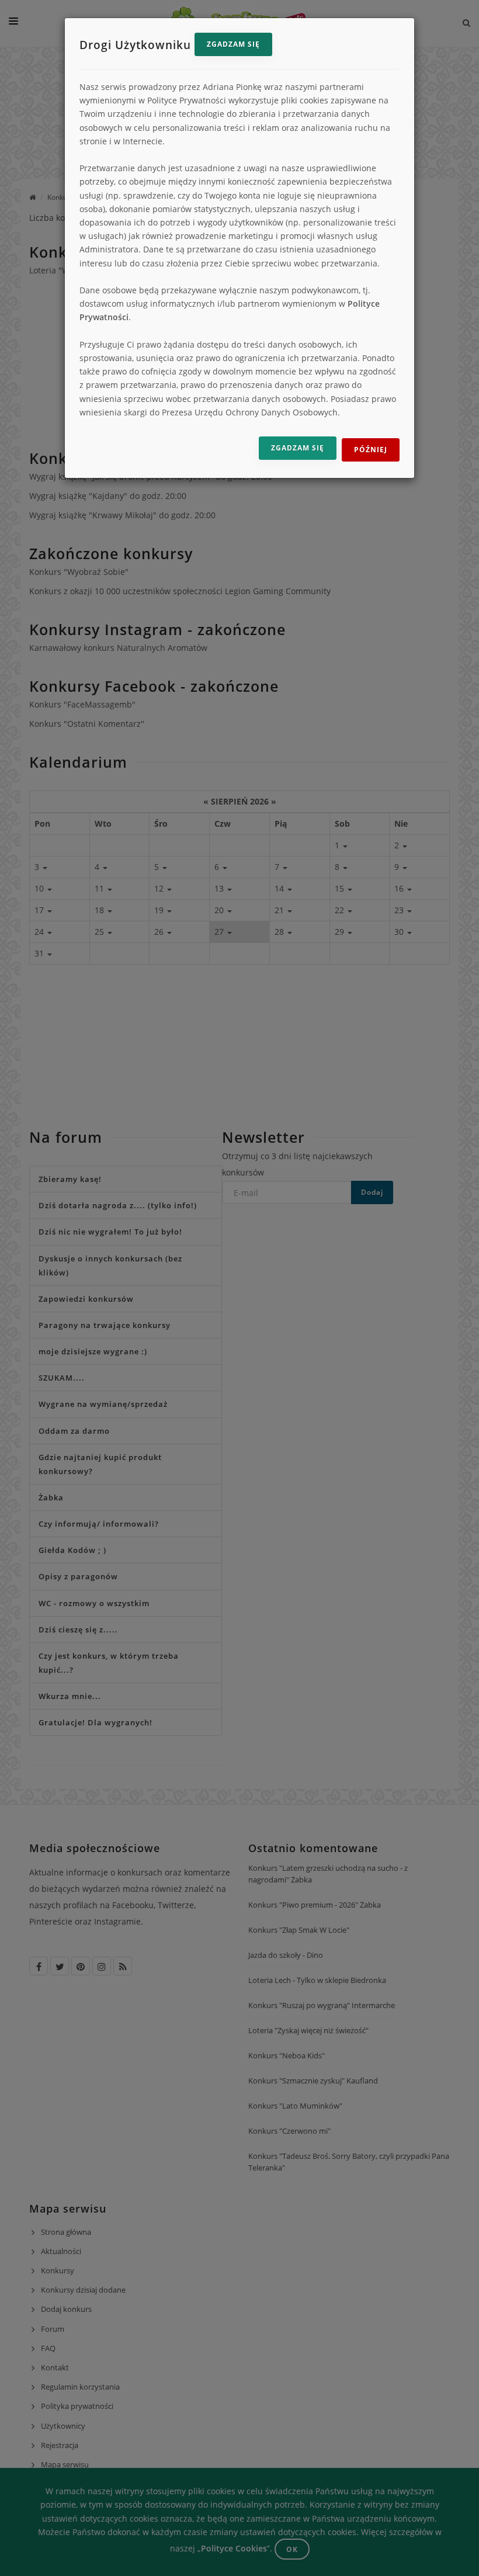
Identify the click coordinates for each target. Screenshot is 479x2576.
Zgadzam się (233, 44)
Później (371, 450)
